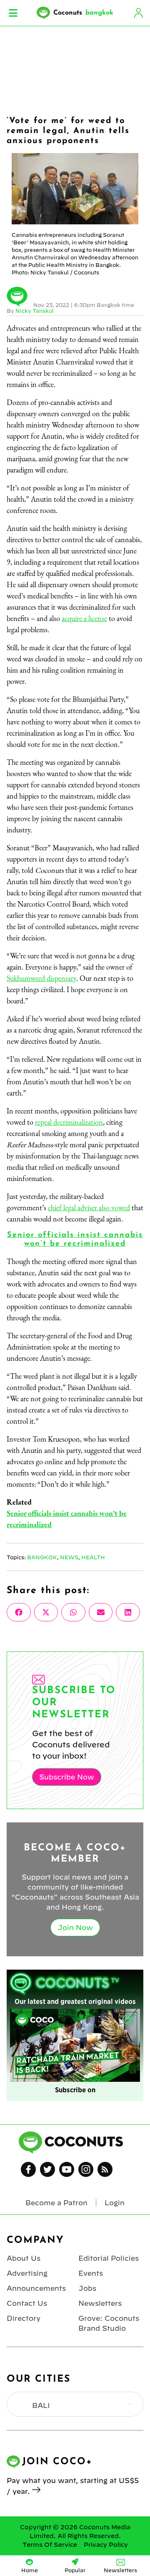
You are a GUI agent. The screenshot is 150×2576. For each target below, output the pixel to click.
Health (93, 1557)
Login (138, 13)
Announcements (36, 2288)
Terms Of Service (50, 2545)
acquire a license (84, 618)
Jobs (87, 2288)
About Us (24, 2258)
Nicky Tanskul (35, 311)
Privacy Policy (106, 2545)
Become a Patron (56, 2203)
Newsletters (100, 2303)
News (69, 1557)
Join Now (75, 1928)
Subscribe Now (67, 1777)
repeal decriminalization (69, 1122)
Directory (24, 2318)
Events (91, 2273)
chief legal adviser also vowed (89, 1208)
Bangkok (42, 1557)
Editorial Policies (109, 2258)
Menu (13, 13)
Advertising (27, 2273)
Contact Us (27, 2303)
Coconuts (83, 13)
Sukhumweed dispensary (41, 978)
